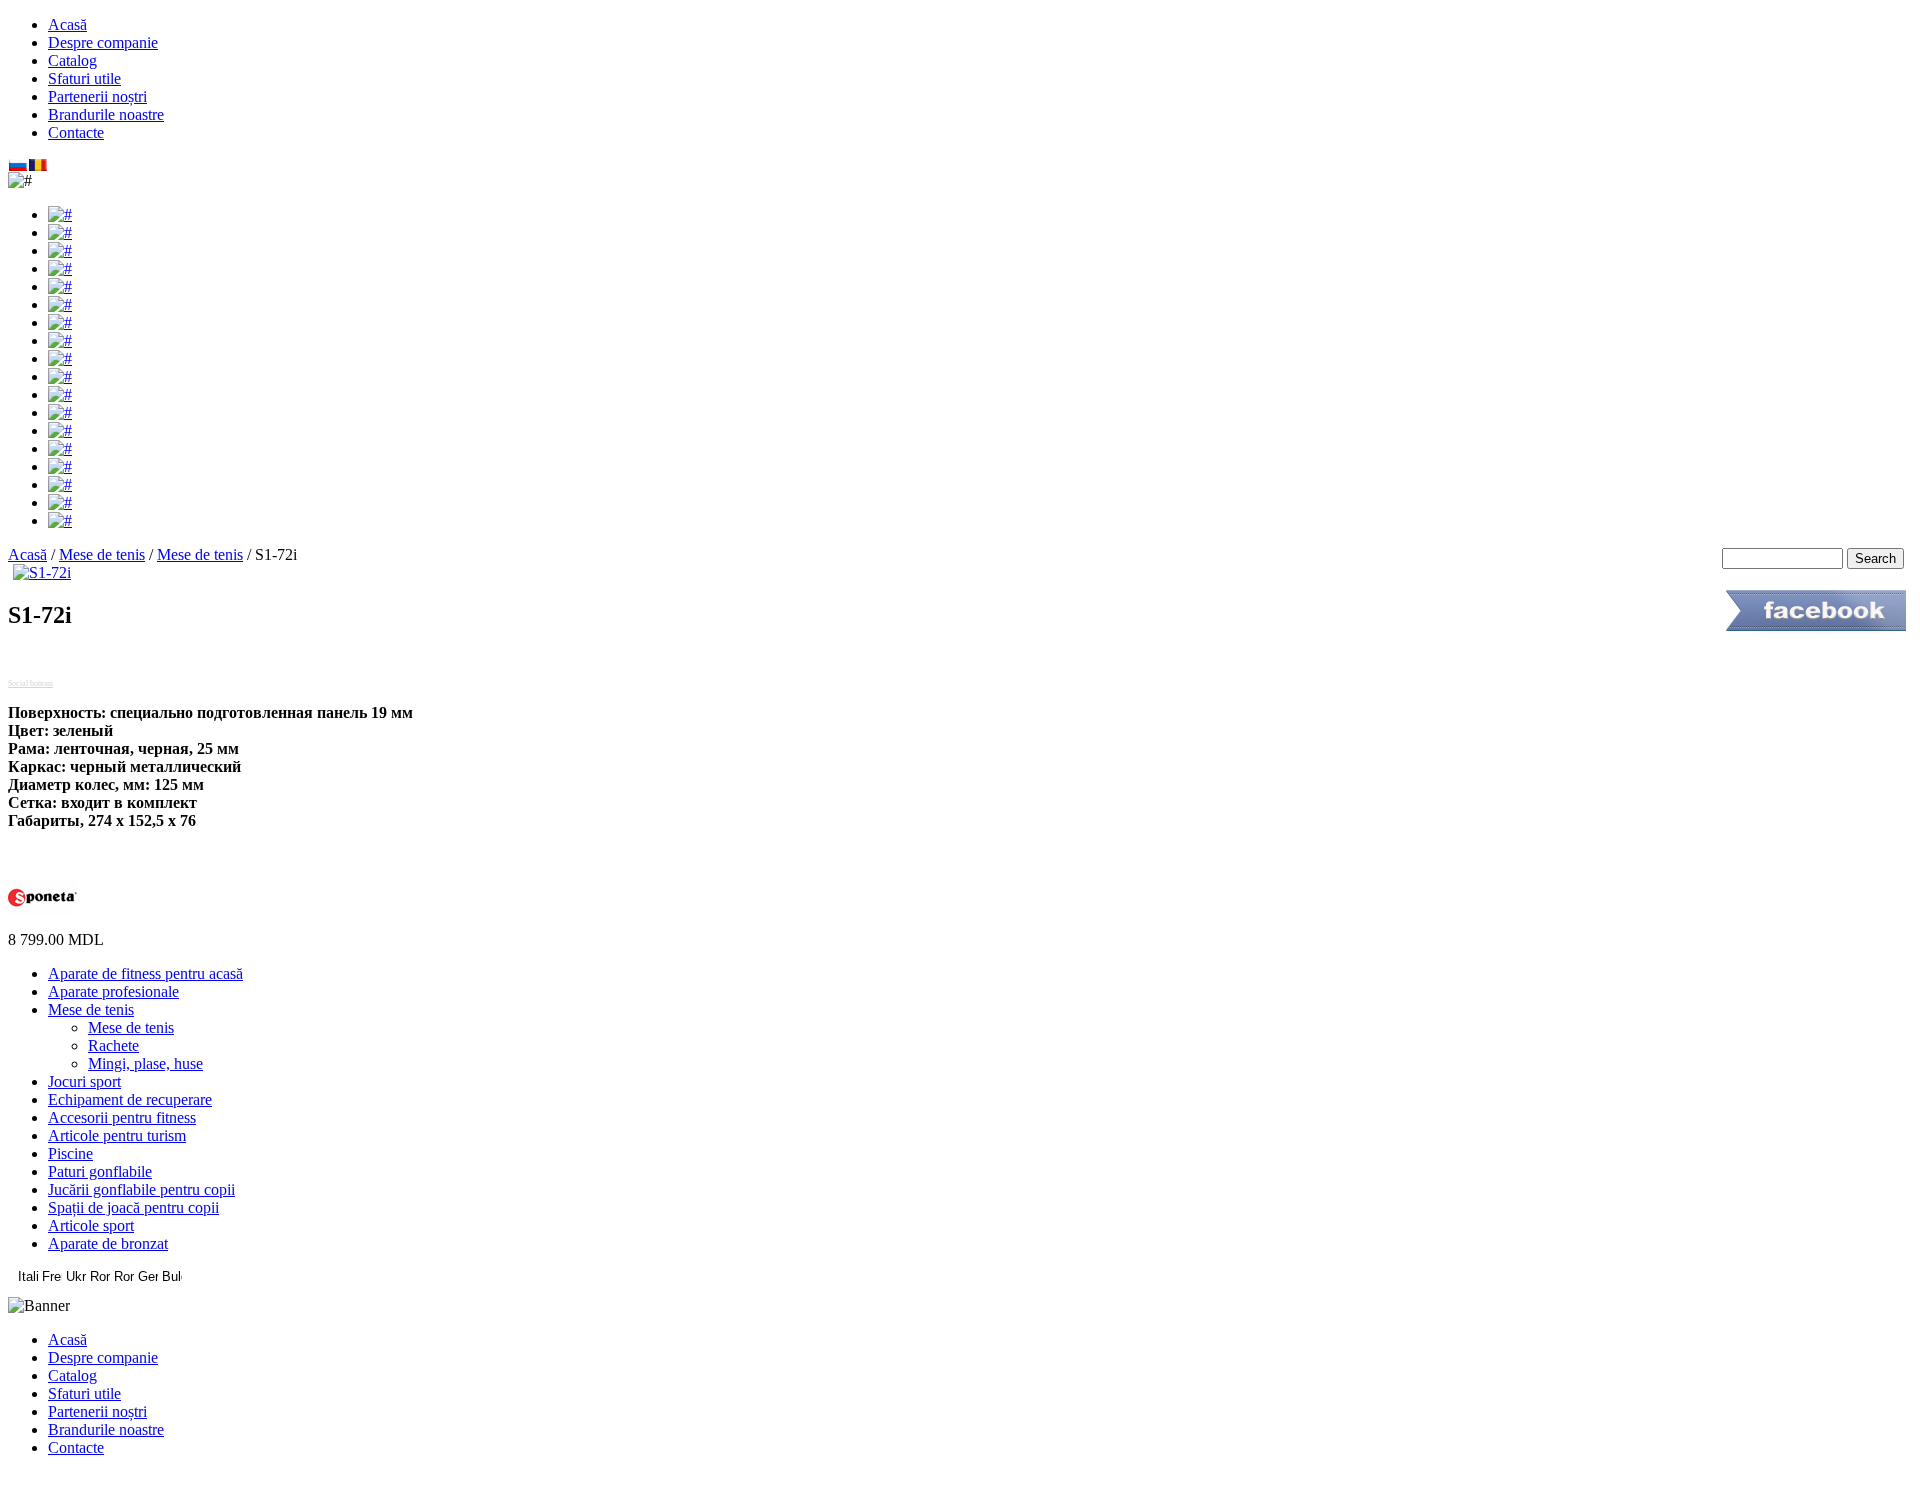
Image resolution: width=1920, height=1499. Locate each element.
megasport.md (960, 1481)
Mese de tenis (102, 554)
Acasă (27, 554)
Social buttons (30, 683)
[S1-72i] (42, 572)
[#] (60, 214)
